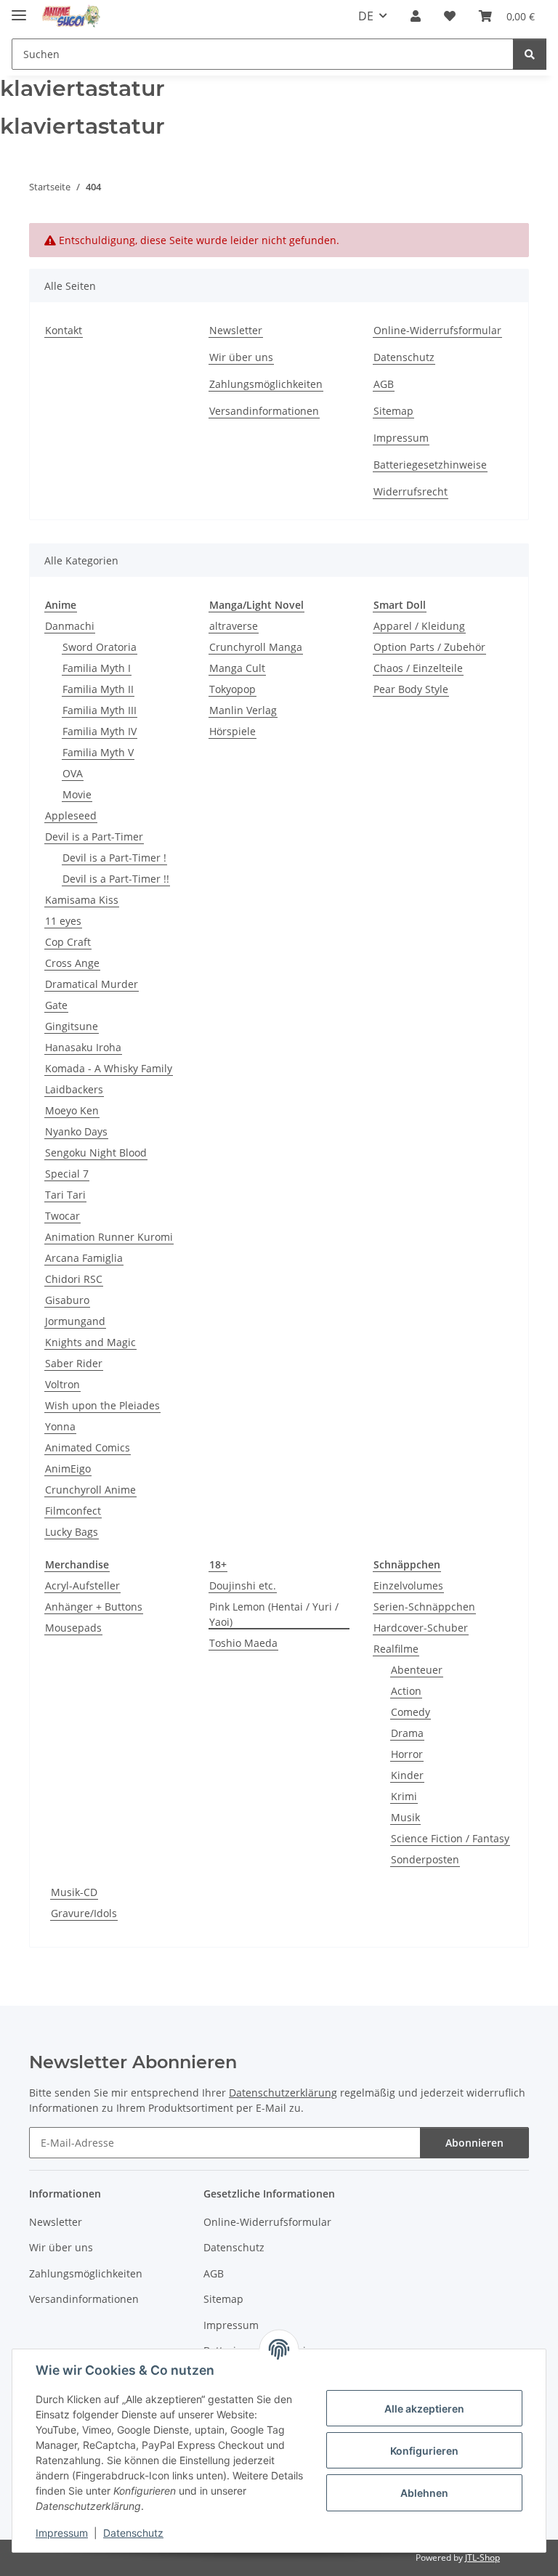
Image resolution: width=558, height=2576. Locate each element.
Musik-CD (74, 1892)
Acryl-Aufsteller (82, 1585)
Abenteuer (417, 1670)
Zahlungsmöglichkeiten (266, 384)
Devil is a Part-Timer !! (116, 879)
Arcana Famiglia (84, 1258)
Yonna (60, 1426)
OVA (73, 773)
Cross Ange (72, 963)
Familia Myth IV (100, 731)
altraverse (234, 626)
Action (406, 1691)
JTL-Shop (482, 2557)
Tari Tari (65, 1195)
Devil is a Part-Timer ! (114, 858)
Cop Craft (68, 942)
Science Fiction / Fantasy (450, 1838)
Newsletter (236, 330)
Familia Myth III (100, 710)
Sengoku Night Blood (96, 1153)
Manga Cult (237, 668)
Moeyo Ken (72, 1110)
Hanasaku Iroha (83, 1047)
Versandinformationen (264, 411)
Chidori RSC (74, 1279)
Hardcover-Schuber (421, 1628)
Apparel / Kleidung (419, 626)
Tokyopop (232, 689)
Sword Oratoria (100, 647)
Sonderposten (425, 1859)
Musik (405, 1817)
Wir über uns (241, 357)
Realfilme (396, 1649)
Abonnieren (474, 2143)
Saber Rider (74, 1363)
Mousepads (73, 1628)
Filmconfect (73, 1511)
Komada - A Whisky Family (109, 1068)
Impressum (62, 2533)
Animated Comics (88, 1447)
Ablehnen (424, 2493)
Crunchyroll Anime (90, 1490)
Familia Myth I (97, 668)
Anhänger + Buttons (94, 1607)
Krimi (404, 1796)
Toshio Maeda (243, 1643)
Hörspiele (232, 731)
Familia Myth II (98, 689)
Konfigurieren (424, 2451)
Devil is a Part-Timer (94, 837)
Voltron (62, 1384)
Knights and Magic (90, 1342)
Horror (407, 1754)
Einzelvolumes (408, 1585)
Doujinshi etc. (243, 1585)
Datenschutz (133, 2533)
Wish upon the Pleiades (102, 1405)
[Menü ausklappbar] (19, 9)
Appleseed (71, 815)
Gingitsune (72, 1026)
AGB (384, 384)
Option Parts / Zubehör (429, 647)
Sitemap (393, 411)
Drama (407, 1733)
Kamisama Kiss (82, 900)
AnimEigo (68, 1469)
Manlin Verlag (243, 710)
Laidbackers (74, 1089)
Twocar (62, 1216)
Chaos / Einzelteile (418, 668)
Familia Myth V (98, 752)
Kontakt (64, 330)
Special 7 (67, 1174)
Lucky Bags (72, 1532)
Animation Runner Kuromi (109, 1237)
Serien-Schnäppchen (424, 1607)
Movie (77, 794)
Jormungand (75, 1321)
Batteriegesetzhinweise (430, 465)
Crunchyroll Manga (256, 647)
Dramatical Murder (92, 984)
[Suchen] (530, 54)
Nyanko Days (76, 1131)
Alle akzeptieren (424, 2409)
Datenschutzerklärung (283, 2093)
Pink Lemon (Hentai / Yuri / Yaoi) (274, 1614)
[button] (416, 16)
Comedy (411, 1712)
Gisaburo (67, 1300)
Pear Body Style (411, 689)
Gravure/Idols (84, 1913)
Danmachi (70, 626)
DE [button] (366, 16)
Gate (56, 1005)
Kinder (407, 1775)
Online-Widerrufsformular (437, 330)
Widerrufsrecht (411, 491)
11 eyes (63, 921)
